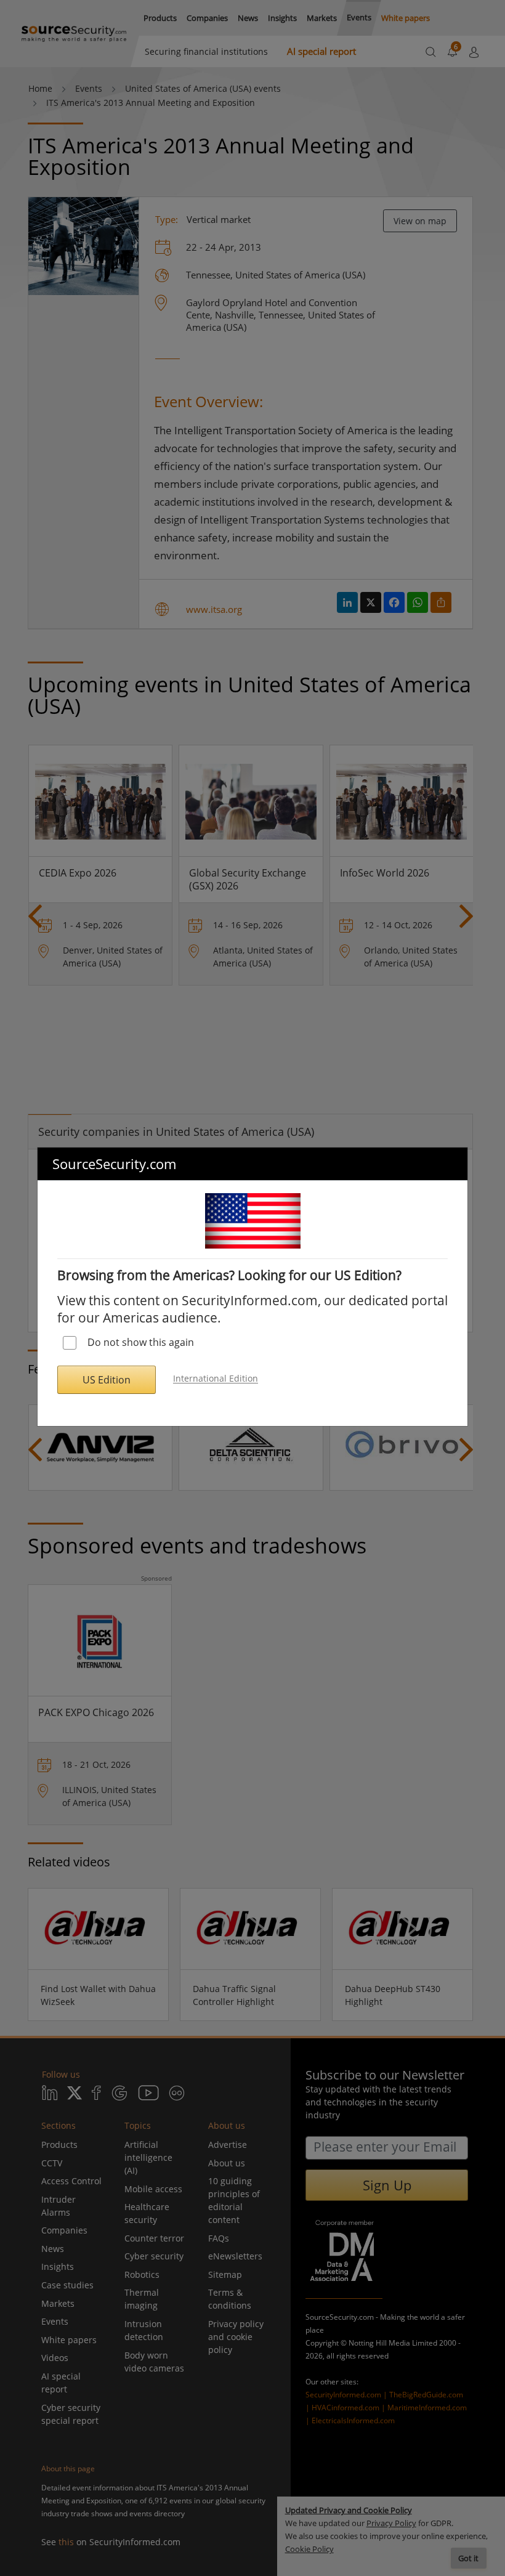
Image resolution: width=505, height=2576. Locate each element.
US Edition (107, 1380)
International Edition (216, 1379)
